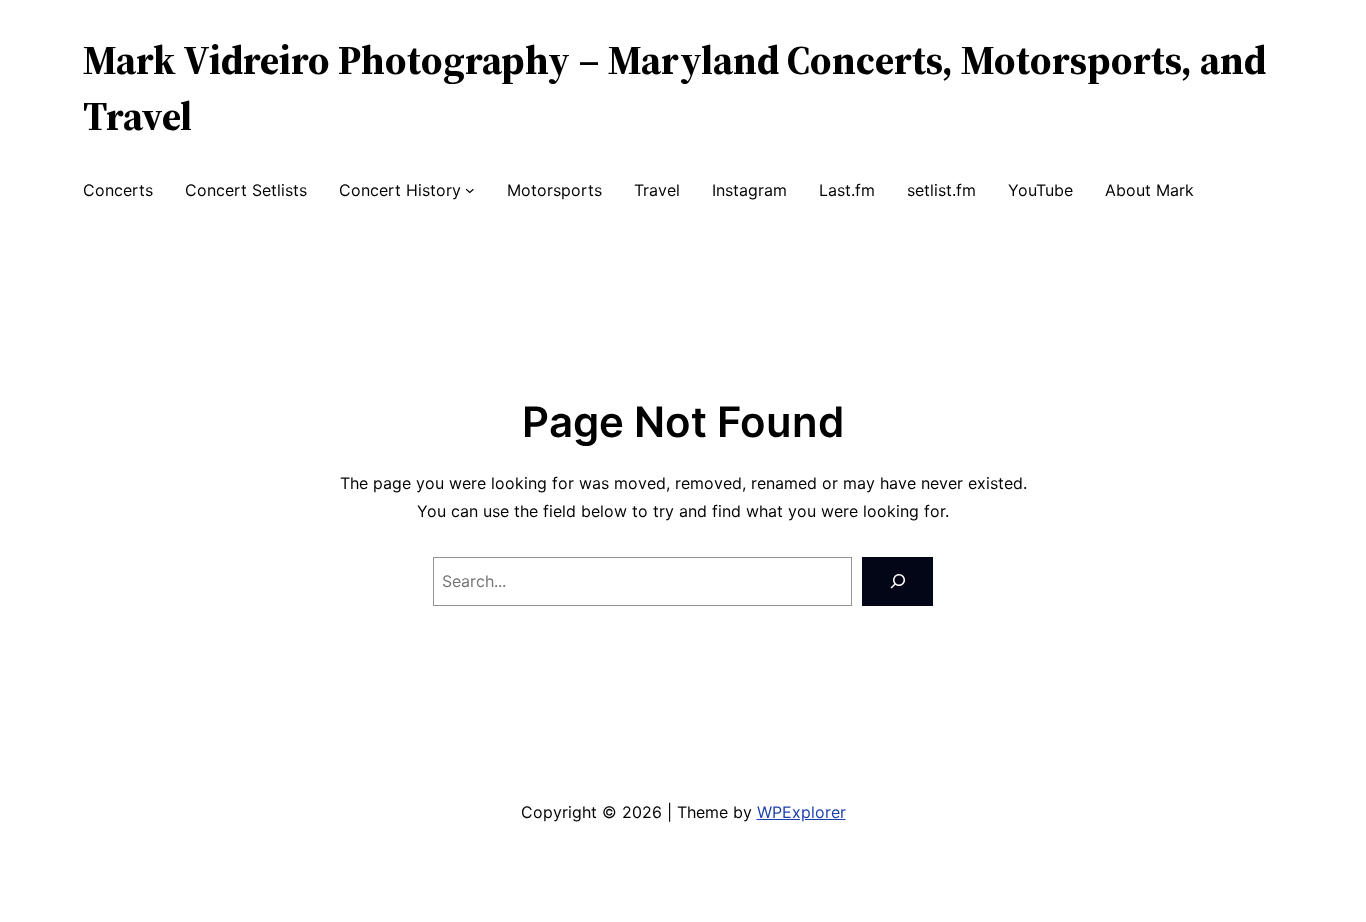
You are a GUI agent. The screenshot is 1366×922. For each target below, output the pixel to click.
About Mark (1149, 190)
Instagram (749, 190)
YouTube (1040, 190)
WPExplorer (801, 812)
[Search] (897, 581)
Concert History (400, 190)
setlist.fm (941, 190)
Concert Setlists (246, 190)
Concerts (118, 190)
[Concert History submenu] (470, 190)
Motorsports (554, 190)
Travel (657, 190)
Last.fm (847, 190)
